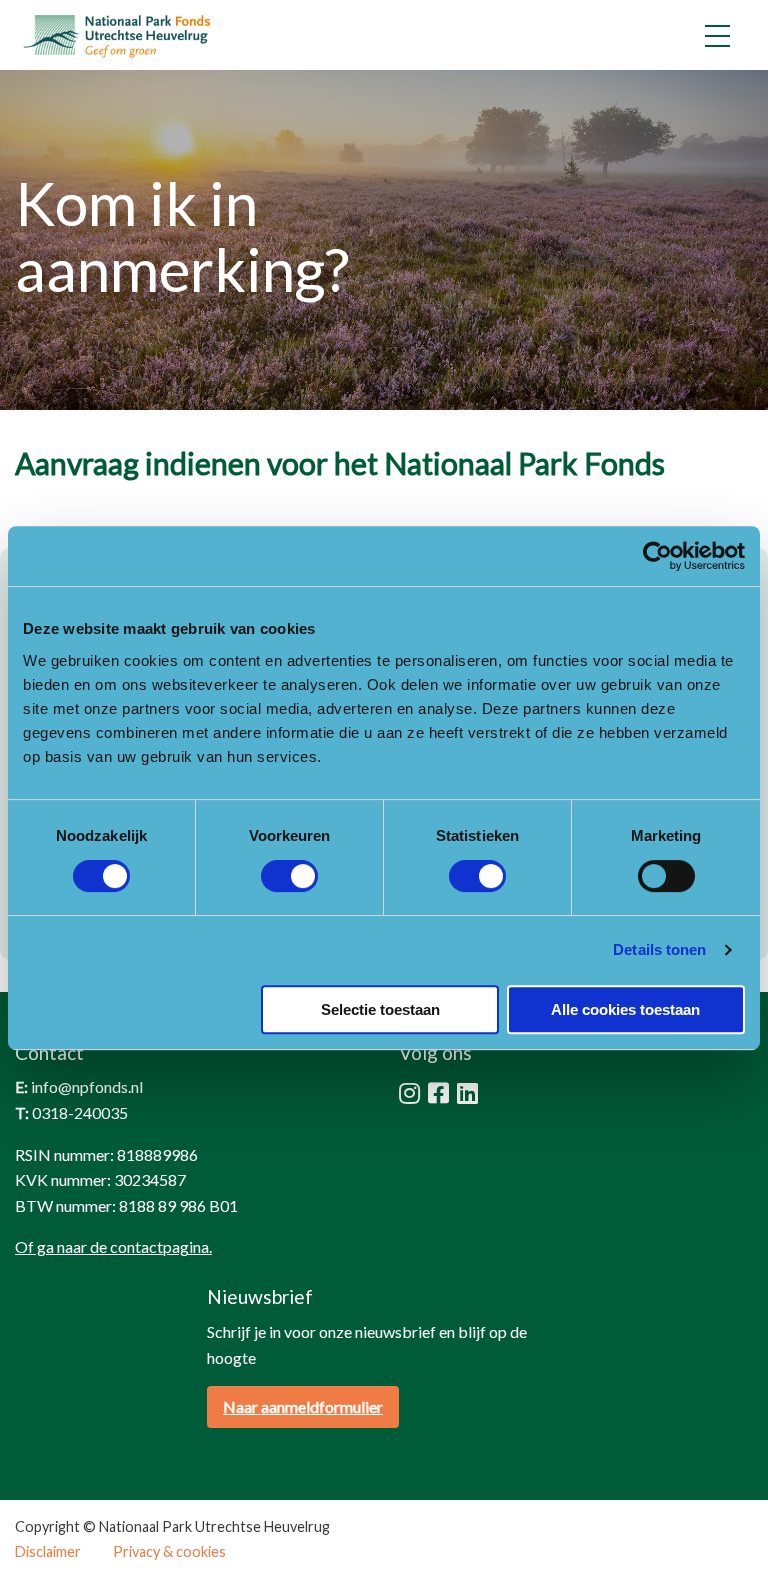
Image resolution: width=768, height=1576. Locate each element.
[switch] (289, 876)
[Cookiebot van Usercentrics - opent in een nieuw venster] (657, 556)
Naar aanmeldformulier (303, 1406)
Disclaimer (48, 1552)
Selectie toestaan (380, 1009)
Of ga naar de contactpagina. (113, 1246)
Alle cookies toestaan (625, 1009)
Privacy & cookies (169, 1552)
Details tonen (659, 949)
